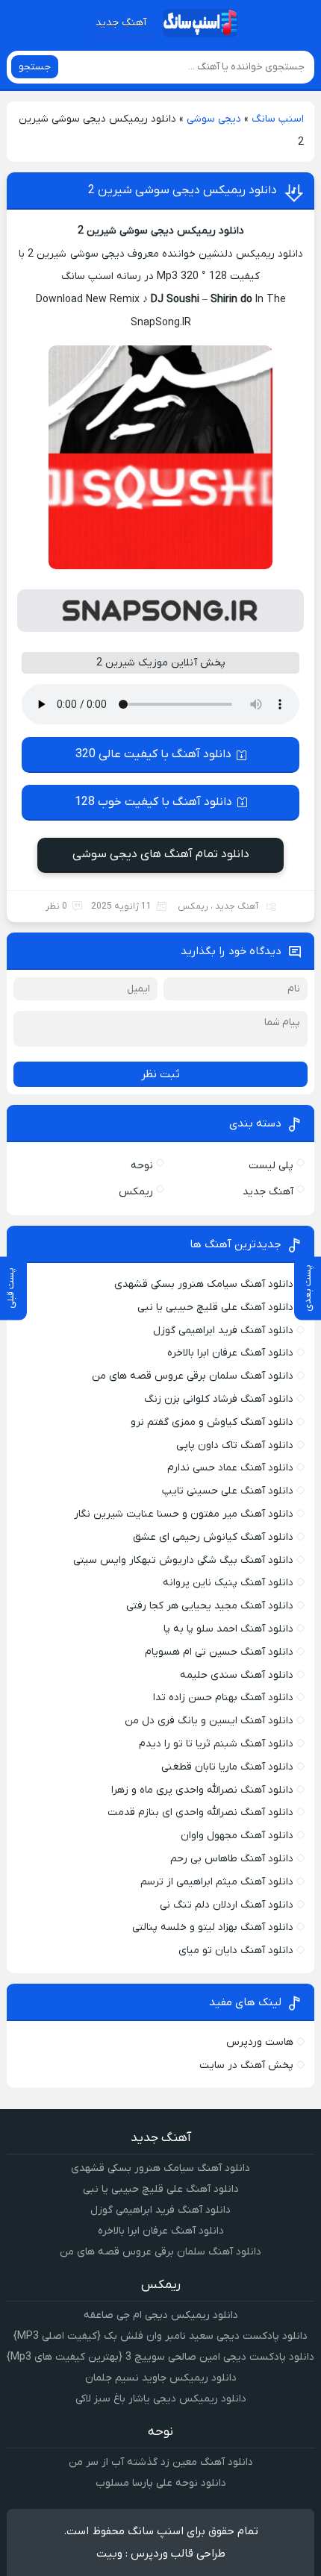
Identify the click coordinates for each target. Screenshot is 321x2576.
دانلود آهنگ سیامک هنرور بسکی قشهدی (204, 1284)
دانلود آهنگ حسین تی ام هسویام (219, 1652)
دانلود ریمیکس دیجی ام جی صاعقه (161, 2315)
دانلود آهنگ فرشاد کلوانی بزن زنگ (219, 1399)
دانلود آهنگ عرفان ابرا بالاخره (230, 1353)
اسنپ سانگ (278, 119)
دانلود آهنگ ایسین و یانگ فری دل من (209, 1721)
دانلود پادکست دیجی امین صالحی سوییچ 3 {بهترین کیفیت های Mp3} (160, 2357)
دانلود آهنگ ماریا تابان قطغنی (227, 1767)
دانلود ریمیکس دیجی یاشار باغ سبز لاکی (161, 2399)
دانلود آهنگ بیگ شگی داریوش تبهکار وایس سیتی (183, 1560)
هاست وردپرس (260, 2042)
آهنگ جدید (121, 23)
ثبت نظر (160, 1074)
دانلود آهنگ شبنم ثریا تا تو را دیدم (216, 1744)
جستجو (35, 67)
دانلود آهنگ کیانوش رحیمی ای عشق (213, 1537)
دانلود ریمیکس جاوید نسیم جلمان (161, 2378)
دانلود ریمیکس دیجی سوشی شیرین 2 (183, 190)
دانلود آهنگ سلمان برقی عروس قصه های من (193, 1376)
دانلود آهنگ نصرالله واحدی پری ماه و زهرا (202, 1790)
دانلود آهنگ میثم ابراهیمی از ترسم (217, 1882)
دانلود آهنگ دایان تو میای (236, 1950)
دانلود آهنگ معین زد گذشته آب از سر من (161, 2462)
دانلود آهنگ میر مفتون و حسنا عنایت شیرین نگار (184, 1514)
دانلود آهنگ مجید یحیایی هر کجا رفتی (210, 1606)
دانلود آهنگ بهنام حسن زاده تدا (223, 1698)
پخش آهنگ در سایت (246, 2065)
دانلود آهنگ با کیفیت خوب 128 (153, 802)
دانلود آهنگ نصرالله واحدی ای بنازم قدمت (200, 1812)
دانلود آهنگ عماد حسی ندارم (230, 1468)
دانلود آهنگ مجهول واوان (237, 1836)
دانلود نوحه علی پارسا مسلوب (161, 2483)
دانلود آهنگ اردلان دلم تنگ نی (227, 1905)
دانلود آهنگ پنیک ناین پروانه (228, 1583)
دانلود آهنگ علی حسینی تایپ (228, 1491)
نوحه (142, 1166)
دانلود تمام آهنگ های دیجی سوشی (161, 854)
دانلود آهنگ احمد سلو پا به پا (228, 1629)
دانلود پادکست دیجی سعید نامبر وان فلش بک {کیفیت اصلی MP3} (160, 2336)
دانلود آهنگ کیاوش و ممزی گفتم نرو (212, 1422)
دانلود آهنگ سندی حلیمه (237, 1675)
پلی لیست (271, 1166)
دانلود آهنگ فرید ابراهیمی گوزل (223, 1331)
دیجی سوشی (214, 119)
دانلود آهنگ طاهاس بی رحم (232, 1859)
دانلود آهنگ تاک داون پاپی (235, 1445)
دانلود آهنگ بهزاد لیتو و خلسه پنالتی (213, 1927)
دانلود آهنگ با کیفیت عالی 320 (153, 754)
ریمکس (193, 906)
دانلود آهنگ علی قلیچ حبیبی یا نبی (215, 1307)
